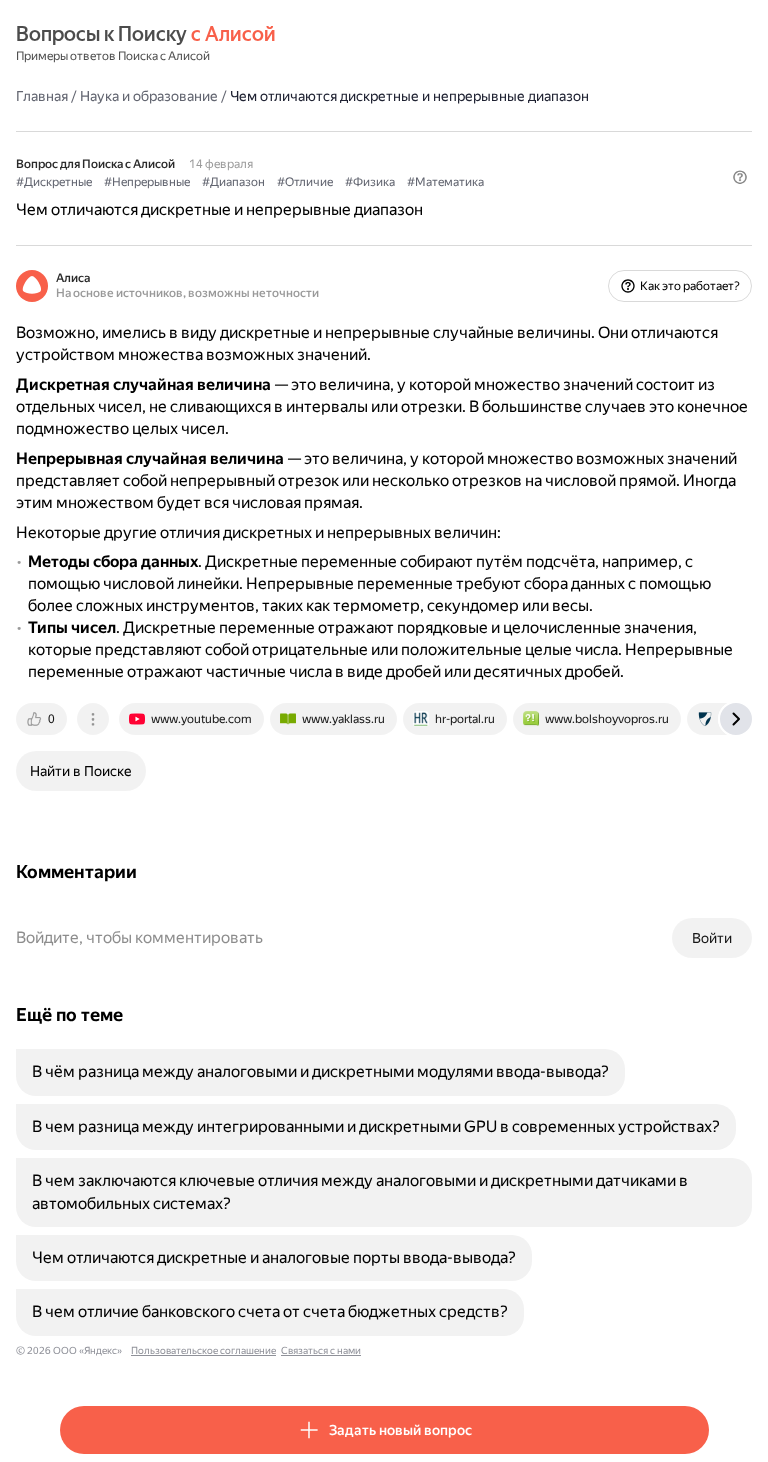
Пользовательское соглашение (203, 1350)
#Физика (370, 182)
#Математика (445, 182)
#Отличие (305, 182)
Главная (42, 96)
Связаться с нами (321, 1350)
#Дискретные (54, 182)
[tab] (43, 719)
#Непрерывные (147, 182)
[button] (740, 177)
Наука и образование (149, 96)
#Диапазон (233, 182)
